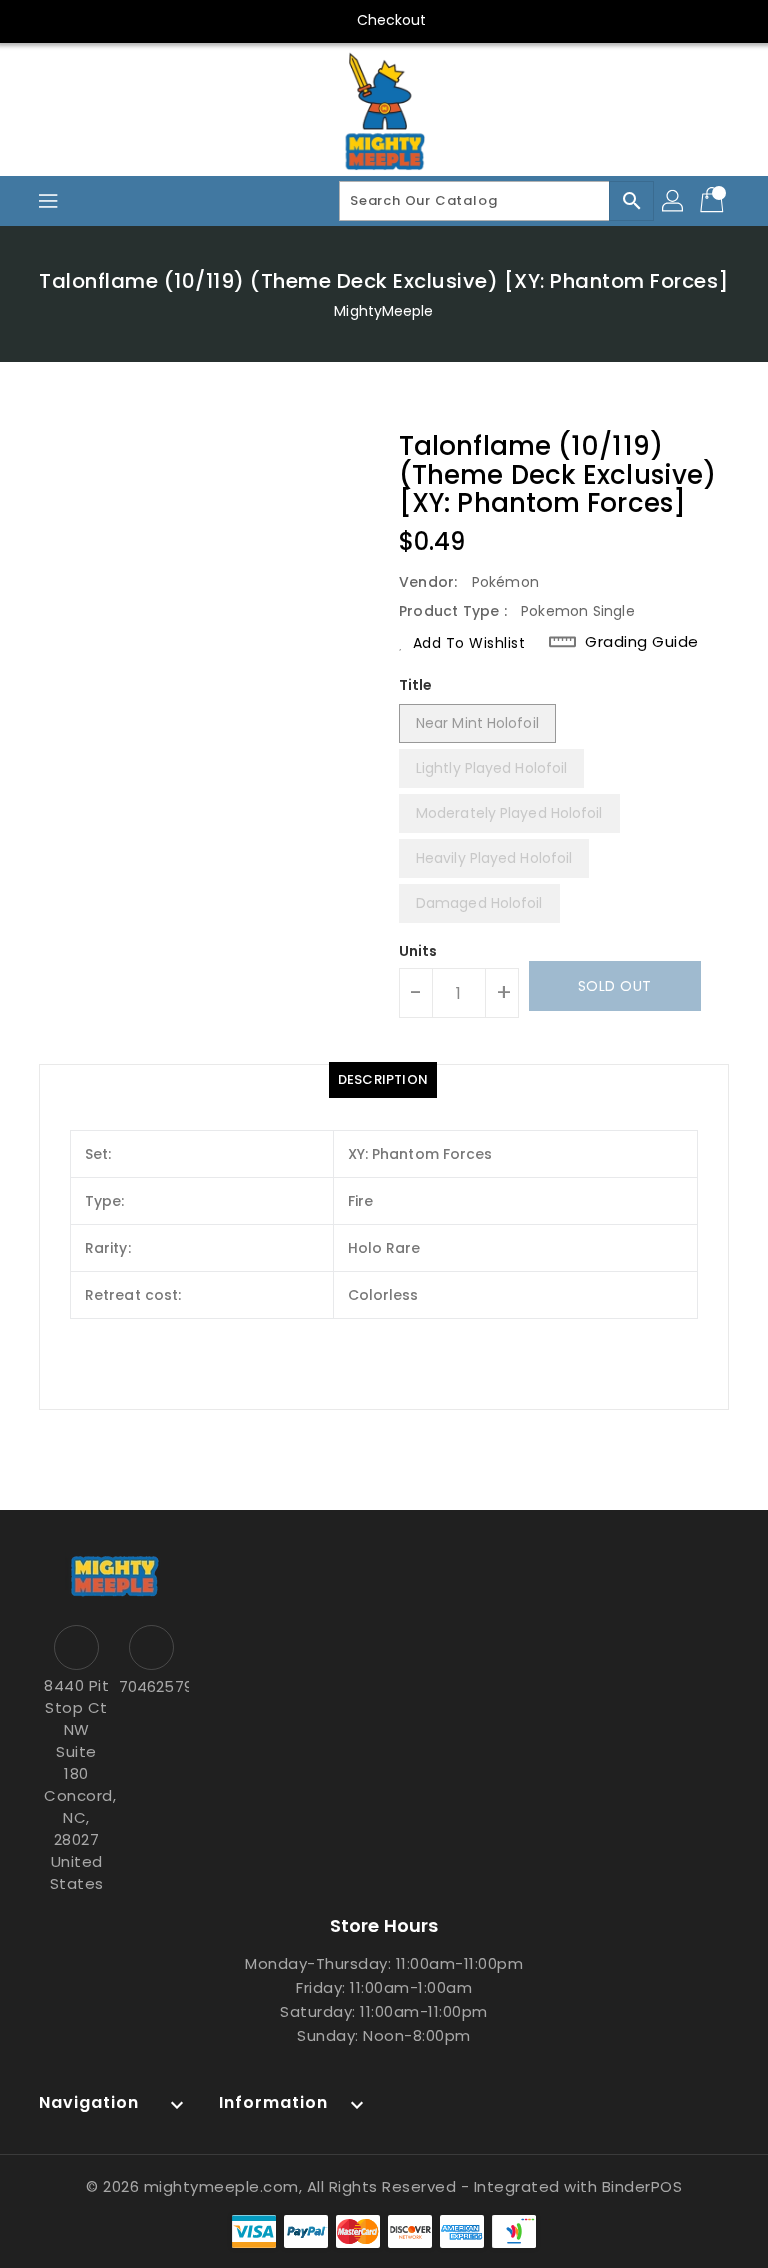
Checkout (392, 20)
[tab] (383, 1080)
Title (416, 685)
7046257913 (151, 1686)
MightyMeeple (383, 311)
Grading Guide (642, 641)
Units (418, 951)
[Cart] (714, 201)
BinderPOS (642, 2186)
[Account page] (674, 201)
